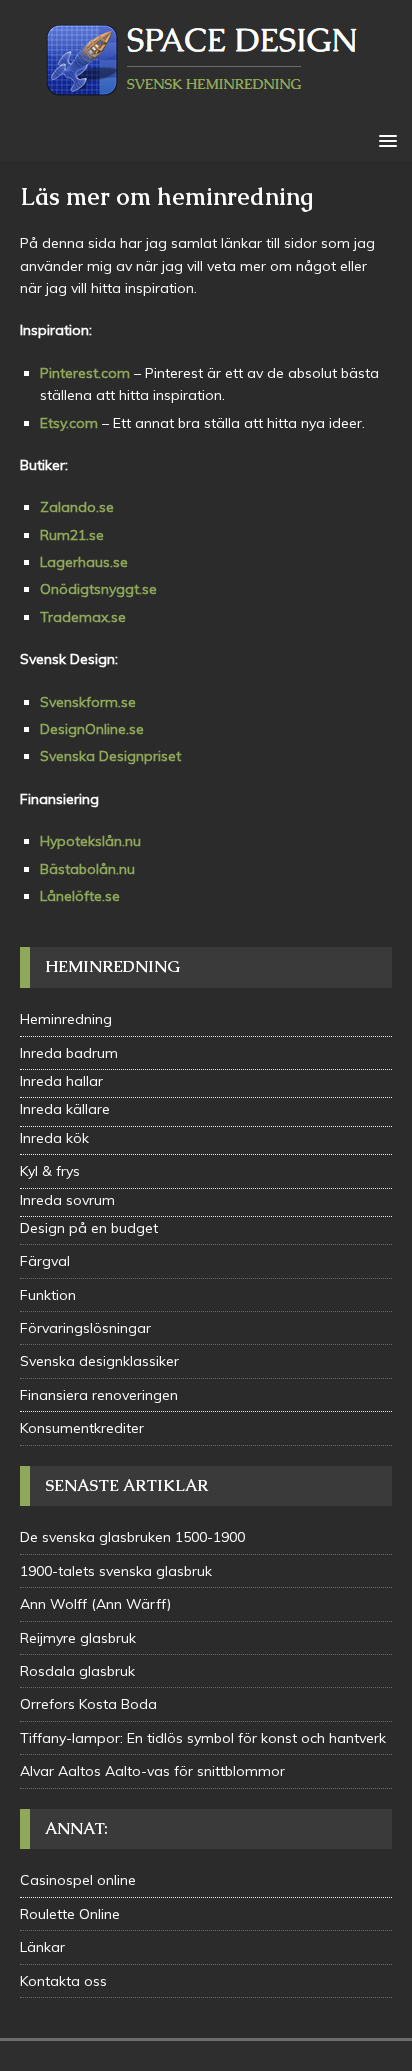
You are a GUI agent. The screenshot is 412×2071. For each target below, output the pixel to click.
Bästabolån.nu (87, 869)
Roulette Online (70, 1914)
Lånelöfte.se (80, 896)
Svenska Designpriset (110, 756)
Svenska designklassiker (99, 1361)
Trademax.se (83, 617)
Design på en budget (89, 1228)
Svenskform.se (88, 702)
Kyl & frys (50, 1171)
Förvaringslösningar (85, 1328)
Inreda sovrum (67, 1200)
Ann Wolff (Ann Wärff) (95, 1604)
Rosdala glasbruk (77, 1671)
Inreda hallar (61, 1081)
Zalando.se (77, 507)
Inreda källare (65, 1109)
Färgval (45, 1261)
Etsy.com (69, 423)
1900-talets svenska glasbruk (116, 1571)
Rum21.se (72, 535)
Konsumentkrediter (82, 1428)
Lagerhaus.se (84, 562)
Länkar (42, 1947)
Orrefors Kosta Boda (88, 1704)
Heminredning (66, 1019)
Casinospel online (78, 1880)
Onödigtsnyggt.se (98, 589)
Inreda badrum (69, 1053)
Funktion (48, 1295)
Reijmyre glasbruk (78, 1638)
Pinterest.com (85, 373)
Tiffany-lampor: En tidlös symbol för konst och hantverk (203, 1738)
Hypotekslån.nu (90, 841)
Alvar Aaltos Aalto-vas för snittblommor (152, 1771)
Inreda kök (54, 1138)
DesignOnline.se (92, 729)
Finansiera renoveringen (99, 1395)
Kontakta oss (63, 1981)
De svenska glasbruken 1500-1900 (132, 1537)
